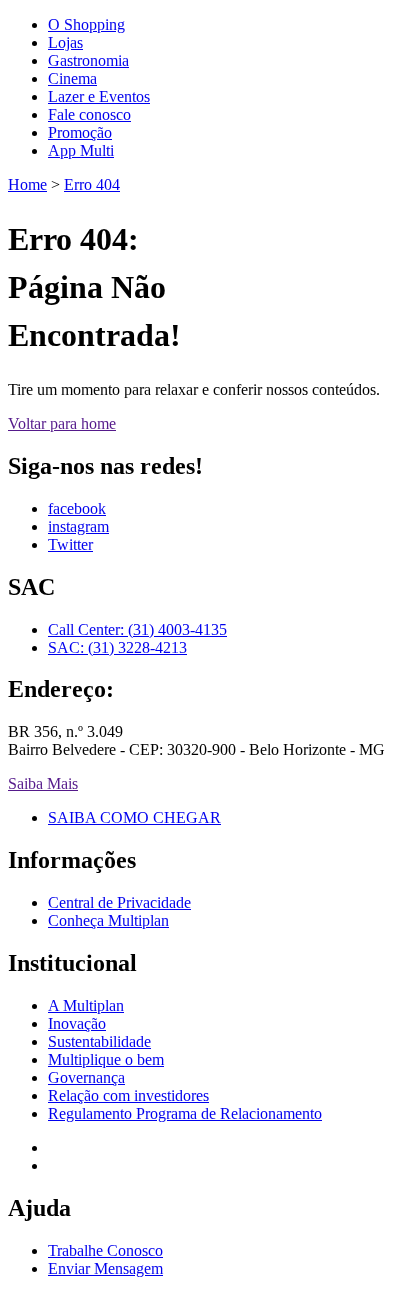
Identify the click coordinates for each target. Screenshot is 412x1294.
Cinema (72, 78)
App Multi (81, 150)
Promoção (80, 132)
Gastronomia (88, 60)
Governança (86, 1077)
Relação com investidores (128, 1095)
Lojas (65, 42)
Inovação (77, 1023)
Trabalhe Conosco (105, 1250)
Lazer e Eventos (99, 96)
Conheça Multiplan (108, 920)
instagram (78, 526)
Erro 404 (92, 184)
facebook (77, 508)
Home (27, 184)
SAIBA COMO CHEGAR (134, 817)
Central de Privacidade (119, 902)
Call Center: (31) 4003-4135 (137, 629)
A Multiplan (86, 1005)
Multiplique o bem (106, 1059)
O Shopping (86, 24)
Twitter (70, 544)
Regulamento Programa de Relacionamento (185, 1113)
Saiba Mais (43, 783)
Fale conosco (89, 114)
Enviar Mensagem (105, 1268)
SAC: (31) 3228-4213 (117, 647)
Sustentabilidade (99, 1041)
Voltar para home (62, 423)
